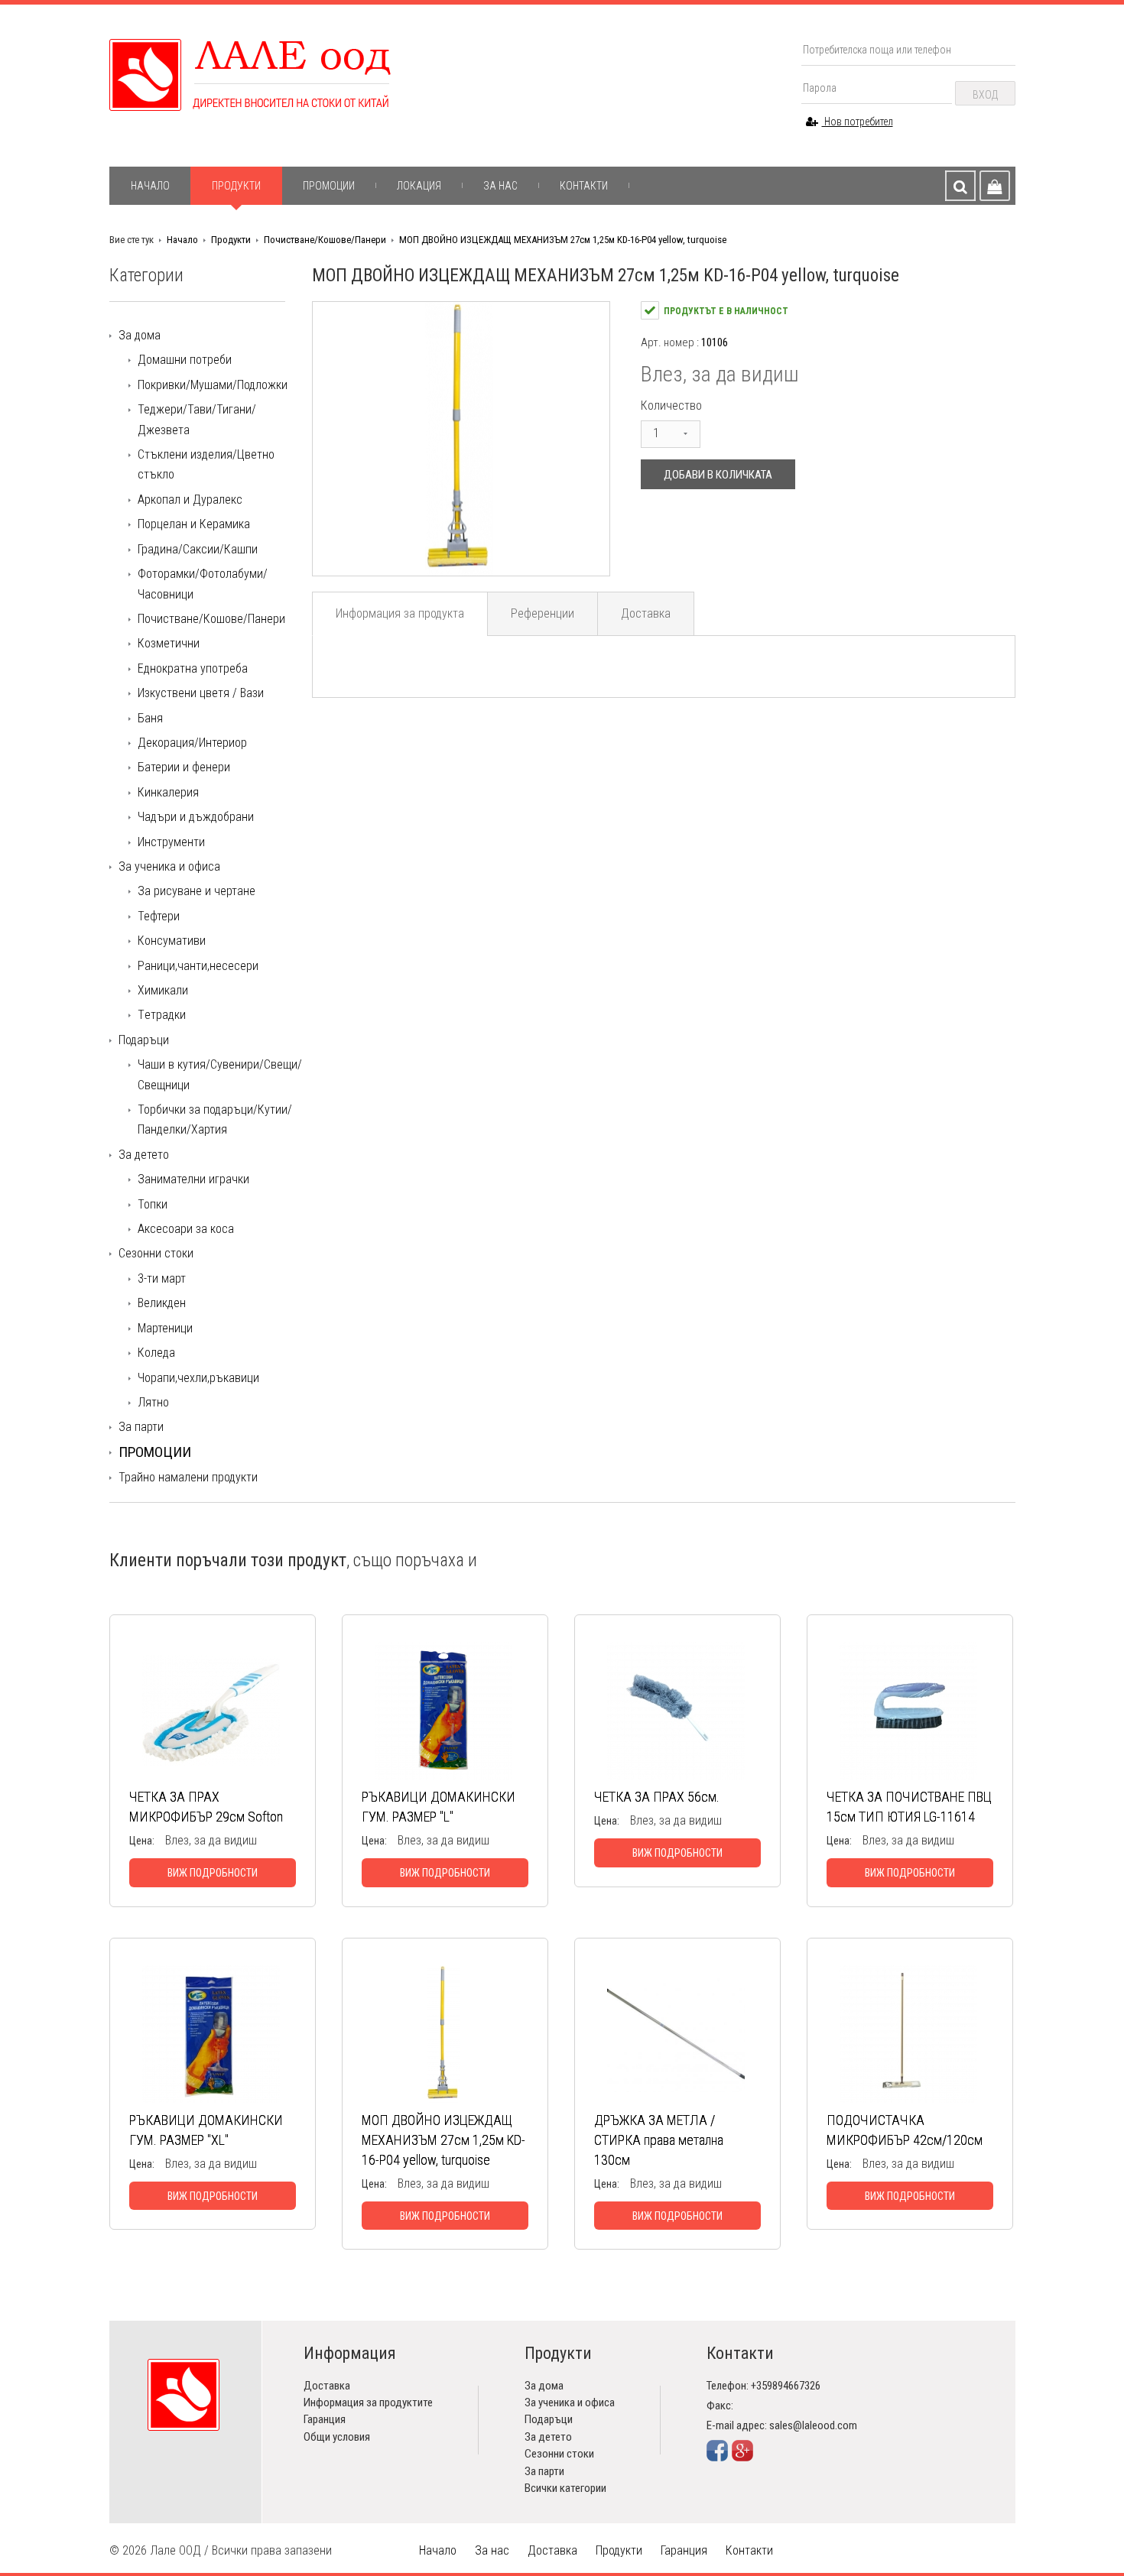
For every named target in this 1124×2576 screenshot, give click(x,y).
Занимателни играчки (193, 1179)
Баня (150, 718)
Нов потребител (858, 122)
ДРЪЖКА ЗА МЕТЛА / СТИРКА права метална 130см (659, 2140)
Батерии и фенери (184, 767)
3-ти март (162, 1278)
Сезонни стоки (156, 1253)
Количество (671, 406)
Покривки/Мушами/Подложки (213, 385)
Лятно (153, 1402)
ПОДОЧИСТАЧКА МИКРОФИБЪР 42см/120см (905, 2130)
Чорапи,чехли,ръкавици (198, 1378)
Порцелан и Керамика (194, 524)
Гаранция (325, 2419)
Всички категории (565, 2488)
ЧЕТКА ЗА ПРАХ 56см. (657, 1797)
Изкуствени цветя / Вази (201, 693)
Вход (985, 95)
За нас (500, 186)
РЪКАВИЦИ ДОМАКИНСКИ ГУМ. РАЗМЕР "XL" (206, 2130)
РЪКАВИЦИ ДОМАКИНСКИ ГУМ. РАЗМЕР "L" (439, 1807)
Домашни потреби (185, 360)
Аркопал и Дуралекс (190, 500)
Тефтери (159, 916)
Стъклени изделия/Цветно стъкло (206, 464)
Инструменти (171, 842)
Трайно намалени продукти (188, 1477)
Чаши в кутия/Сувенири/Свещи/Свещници (220, 1074)
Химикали (163, 990)
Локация (419, 186)
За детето (144, 1155)
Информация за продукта (400, 613)
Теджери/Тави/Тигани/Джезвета (197, 419)
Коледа (156, 1353)
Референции (543, 613)
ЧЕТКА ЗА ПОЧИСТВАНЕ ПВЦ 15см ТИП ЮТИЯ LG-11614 (909, 1807)
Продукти (236, 186)
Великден (162, 1303)
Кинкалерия (168, 792)
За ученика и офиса (169, 866)
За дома (140, 335)
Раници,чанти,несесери (198, 966)
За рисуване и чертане (197, 891)
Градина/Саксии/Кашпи (198, 549)
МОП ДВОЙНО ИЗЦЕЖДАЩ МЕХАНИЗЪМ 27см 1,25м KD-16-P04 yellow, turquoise (563, 240)
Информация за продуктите (368, 2402)
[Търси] (960, 186)
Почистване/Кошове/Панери (325, 240)
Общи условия (337, 2437)
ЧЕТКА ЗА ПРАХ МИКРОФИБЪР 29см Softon (206, 1807)
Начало (150, 186)
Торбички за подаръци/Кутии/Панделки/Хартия (215, 1119)
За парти (141, 1427)
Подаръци (144, 1040)
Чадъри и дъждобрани (196, 817)
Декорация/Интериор (192, 743)
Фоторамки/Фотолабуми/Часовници (203, 584)
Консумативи (172, 941)
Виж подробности (213, 1873)
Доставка (646, 613)
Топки (153, 1204)
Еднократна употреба (193, 668)
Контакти (584, 186)
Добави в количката (718, 475)
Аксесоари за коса (186, 1229)
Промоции (329, 186)
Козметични (169, 643)
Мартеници (165, 1328)
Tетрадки (162, 1015)
